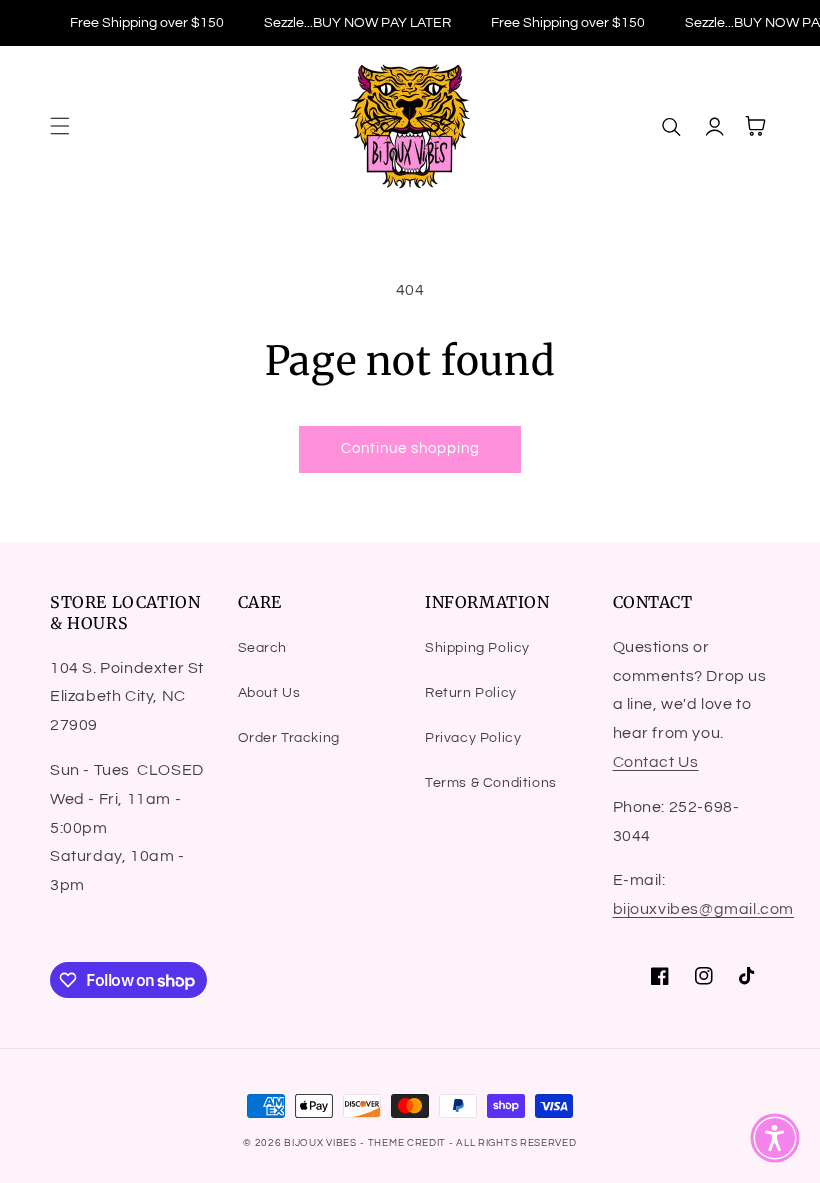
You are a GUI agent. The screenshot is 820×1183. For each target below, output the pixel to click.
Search (263, 648)
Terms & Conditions (491, 783)
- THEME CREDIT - (408, 1143)
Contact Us (656, 762)
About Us (269, 693)
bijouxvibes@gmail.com (704, 909)
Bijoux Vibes (320, 1143)
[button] (60, 126)
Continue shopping (410, 448)
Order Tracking (289, 738)
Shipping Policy (477, 648)
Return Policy (471, 693)
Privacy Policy (473, 738)
